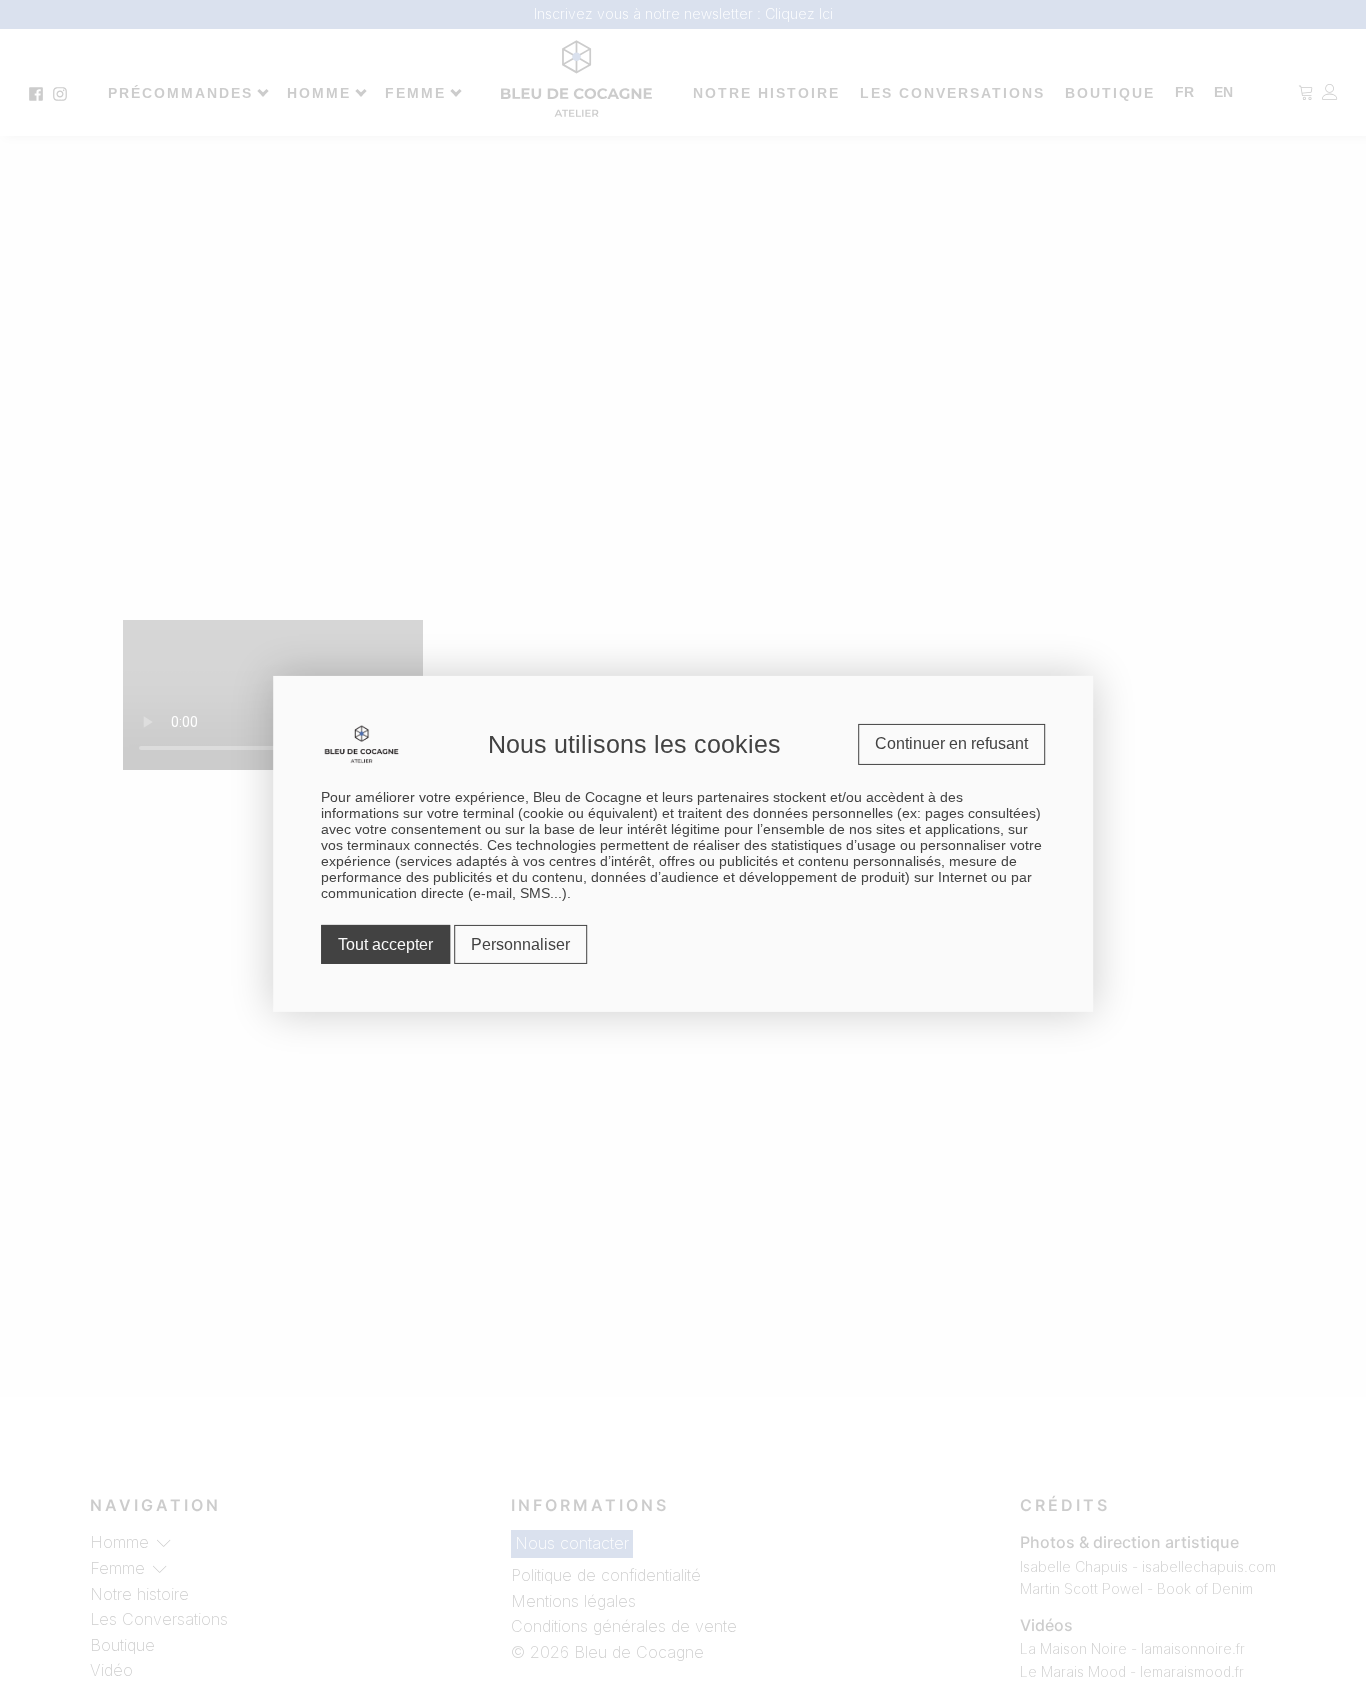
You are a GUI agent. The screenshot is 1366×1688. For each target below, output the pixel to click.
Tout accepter (385, 943)
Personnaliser (520, 943)
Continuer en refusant (951, 743)
